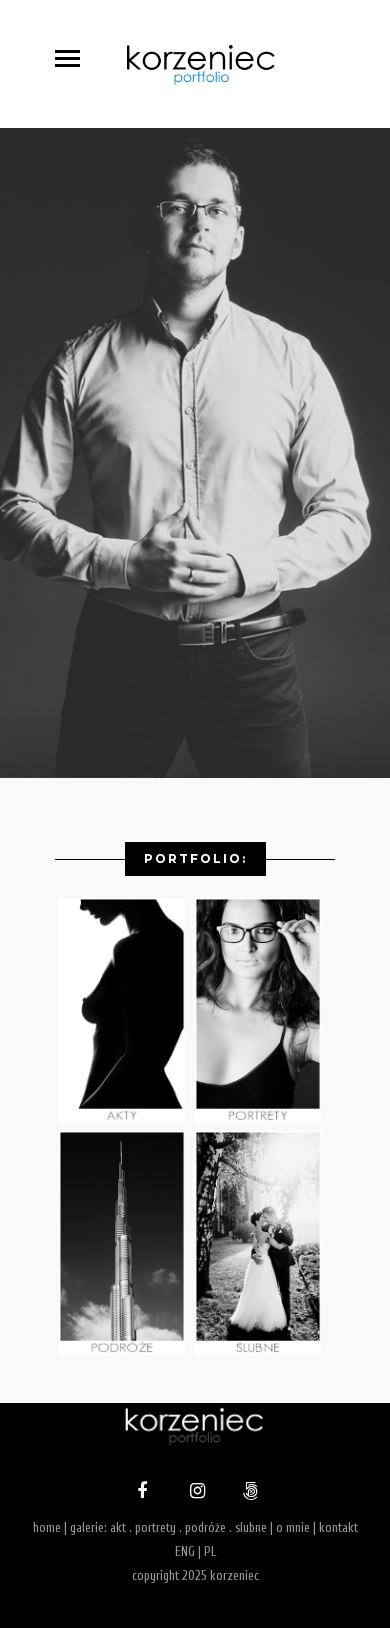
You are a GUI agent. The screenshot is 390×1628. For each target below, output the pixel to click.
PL (210, 1551)
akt (118, 1527)
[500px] (248, 1493)
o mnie (293, 1527)
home (47, 1527)
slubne (251, 1527)
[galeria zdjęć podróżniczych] (127, 1350)
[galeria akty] (127, 1118)
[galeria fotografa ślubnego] (263, 1350)
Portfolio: (195, 858)
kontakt (338, 1527)
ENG (185, 1551)
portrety (155, 1527)
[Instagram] (195, 1493)
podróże (205, 1527)
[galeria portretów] (263, 1118)
